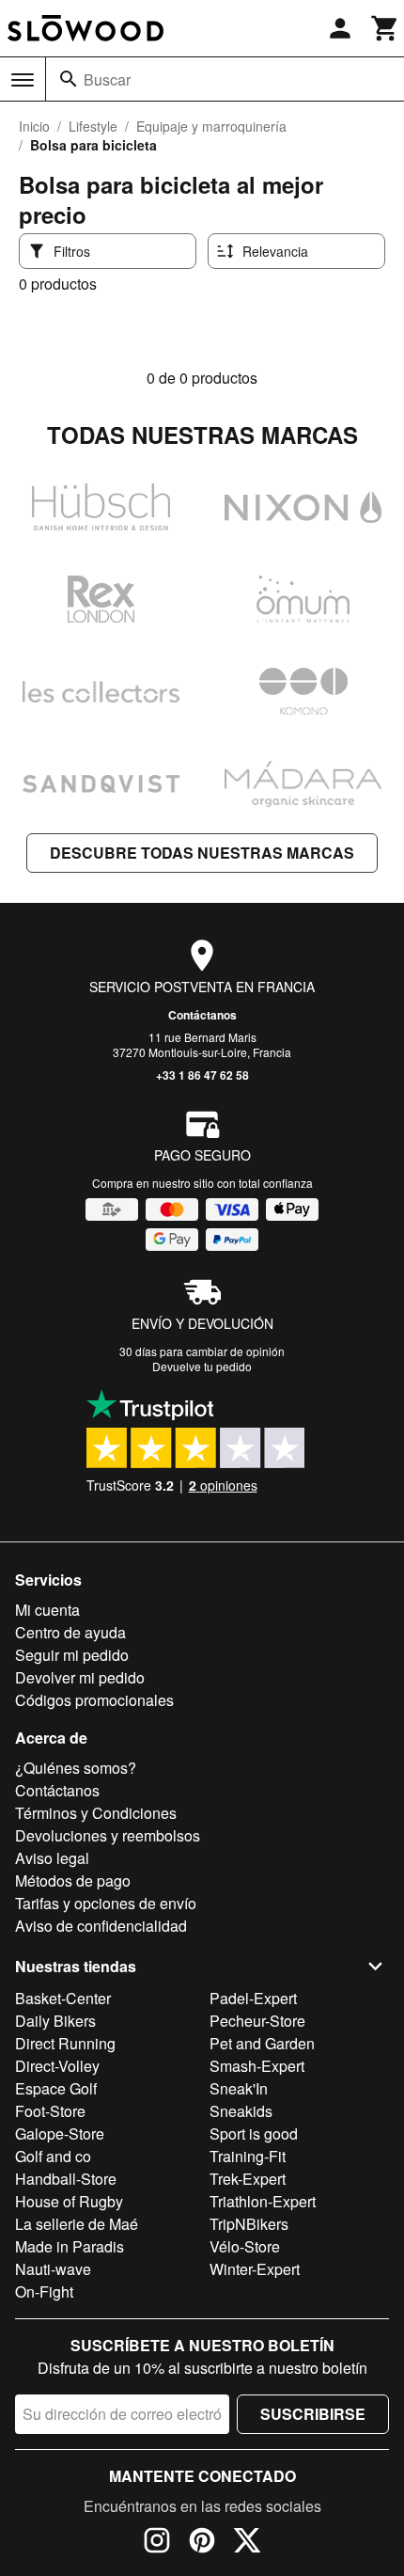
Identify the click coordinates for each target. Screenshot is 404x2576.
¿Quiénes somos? (76, 1768)
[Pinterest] (202, 2543)
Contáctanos (202, 1015)
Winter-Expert (255, 2269)
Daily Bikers (55, 2021)
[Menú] (23, 80)
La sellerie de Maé (77, 2224)
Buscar (107, 79)
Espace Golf (56, 2088)
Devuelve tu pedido (202, 1366)
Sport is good (254, 2133)
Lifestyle (93, 126)
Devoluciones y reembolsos (108, 1835)
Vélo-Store (245, 2246)
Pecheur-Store (257, 2021)
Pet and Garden (262, 2043)
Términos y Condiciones (96, 1813)
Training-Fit (248, 2156)
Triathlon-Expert (263, 2201)
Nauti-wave (53, 2269)
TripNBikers (249, 2224)
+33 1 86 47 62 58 (202, 1075)
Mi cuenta (47, 1610)
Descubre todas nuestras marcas (202, 853)
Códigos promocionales (94, 1700)
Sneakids (241, 2111)
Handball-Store (66, 2179)
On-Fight (44, 2292)
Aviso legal (52, 1858)
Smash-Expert (257, 2066)
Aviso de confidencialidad (101, 1926)
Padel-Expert (253, 1998)
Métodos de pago (73, 1881)
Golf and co (53, 2156)
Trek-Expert (248, 2179)
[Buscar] (69, 79)
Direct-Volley (57, 2066)
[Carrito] (385, 28)
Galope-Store (60, 2133)
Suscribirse (313, 2414)
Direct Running (65, 2043)
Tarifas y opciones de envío (106, 1903)
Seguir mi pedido (72, 1655)
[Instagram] (157, 2543)
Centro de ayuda (70, 1632)
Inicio (34, 126)
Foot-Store (50, 2111)
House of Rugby (69, 2201)
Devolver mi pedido (80, 1677)
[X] (247, 2543)
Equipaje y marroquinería (211, 126)
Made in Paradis (70, 2246)
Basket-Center (63, 1998)
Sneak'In (239, 2088)
